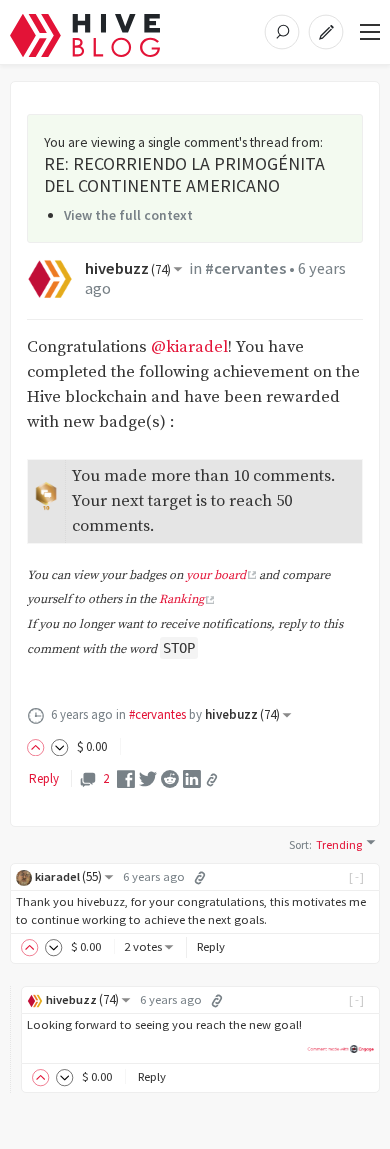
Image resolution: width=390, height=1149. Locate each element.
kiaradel (68, 876)
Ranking (181, 599)
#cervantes (245, 268)
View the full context (128, 215)
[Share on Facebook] (126, 778)
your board (216, 575)
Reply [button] (211, 946)
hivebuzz (128, 268)
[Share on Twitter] (148, 778)
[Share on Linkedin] (192, 778)
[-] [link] (357, 876)
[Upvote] (39, 746)
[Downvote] (60, 746)
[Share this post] (212, 780)
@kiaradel (189, 347)
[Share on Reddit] (170, 778)
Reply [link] (44, 778)
